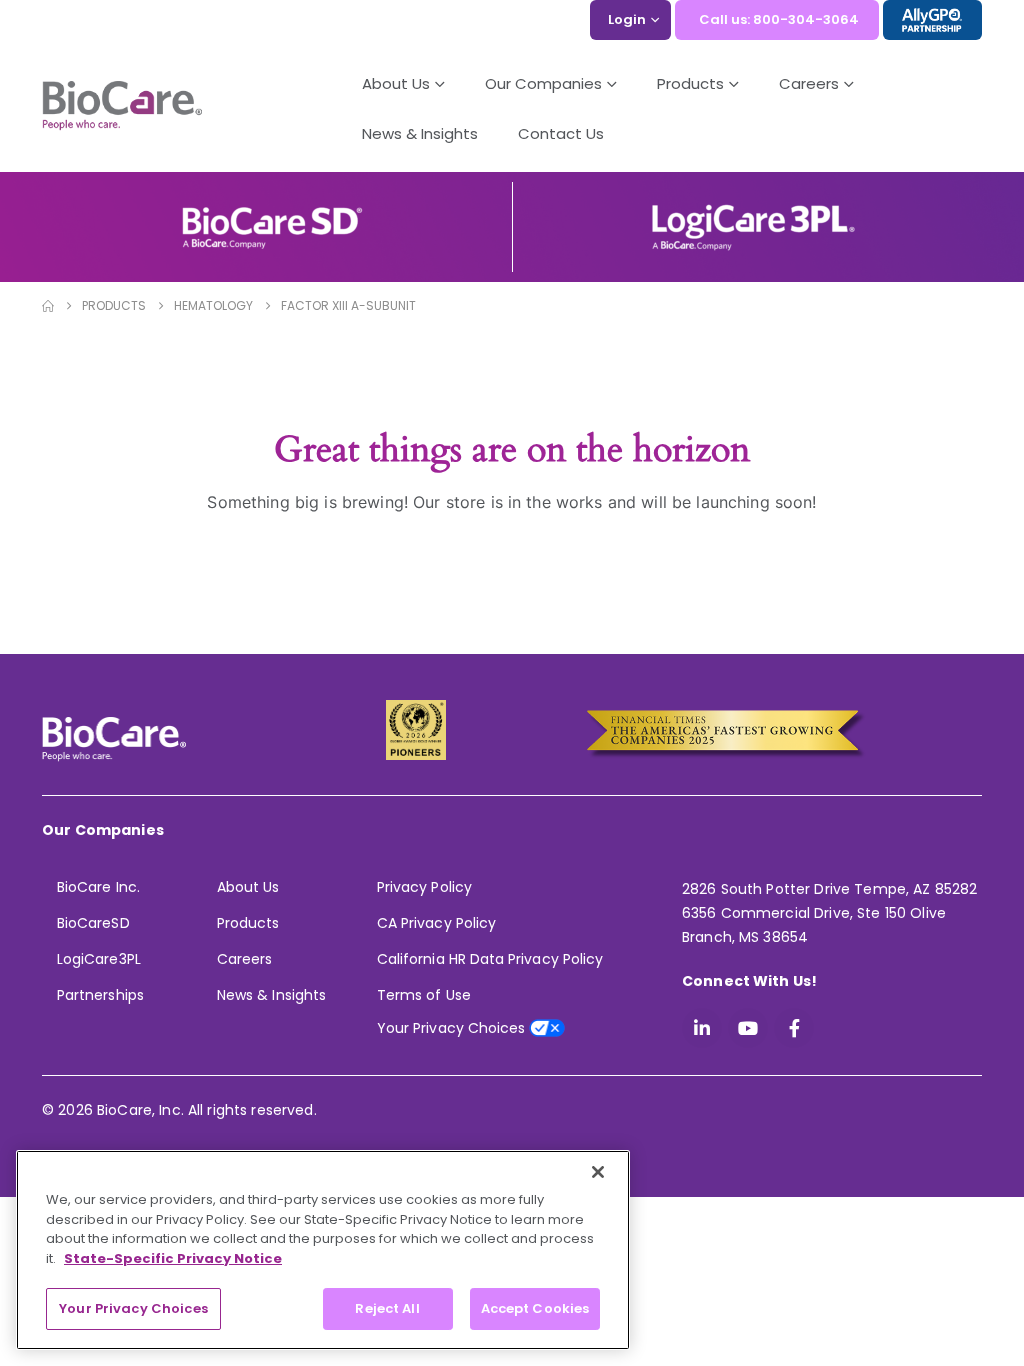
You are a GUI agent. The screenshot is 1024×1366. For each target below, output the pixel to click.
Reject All (387, 1308)
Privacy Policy (424, 887)
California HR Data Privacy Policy (490, 959)
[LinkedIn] (702, 1028)
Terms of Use (424, 995)
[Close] (598, 1172)
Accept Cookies (535, 1308)
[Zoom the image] (272, 213)
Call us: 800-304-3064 (779, 19)
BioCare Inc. (98, 887)
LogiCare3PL (99, 959)
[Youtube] (748, 1028)
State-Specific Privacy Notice (173, 1258)
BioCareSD (93, 923)
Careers (244, 959)
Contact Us (561, 133)
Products (248, 923)
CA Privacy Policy (436, 923)
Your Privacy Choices (133, 1308)
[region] (323, 1250)
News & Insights (420, 133)
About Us (396, 83)
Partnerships (100, 995)
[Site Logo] (122, 106)
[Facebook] (794, 1028)
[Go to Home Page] (48, 306)
